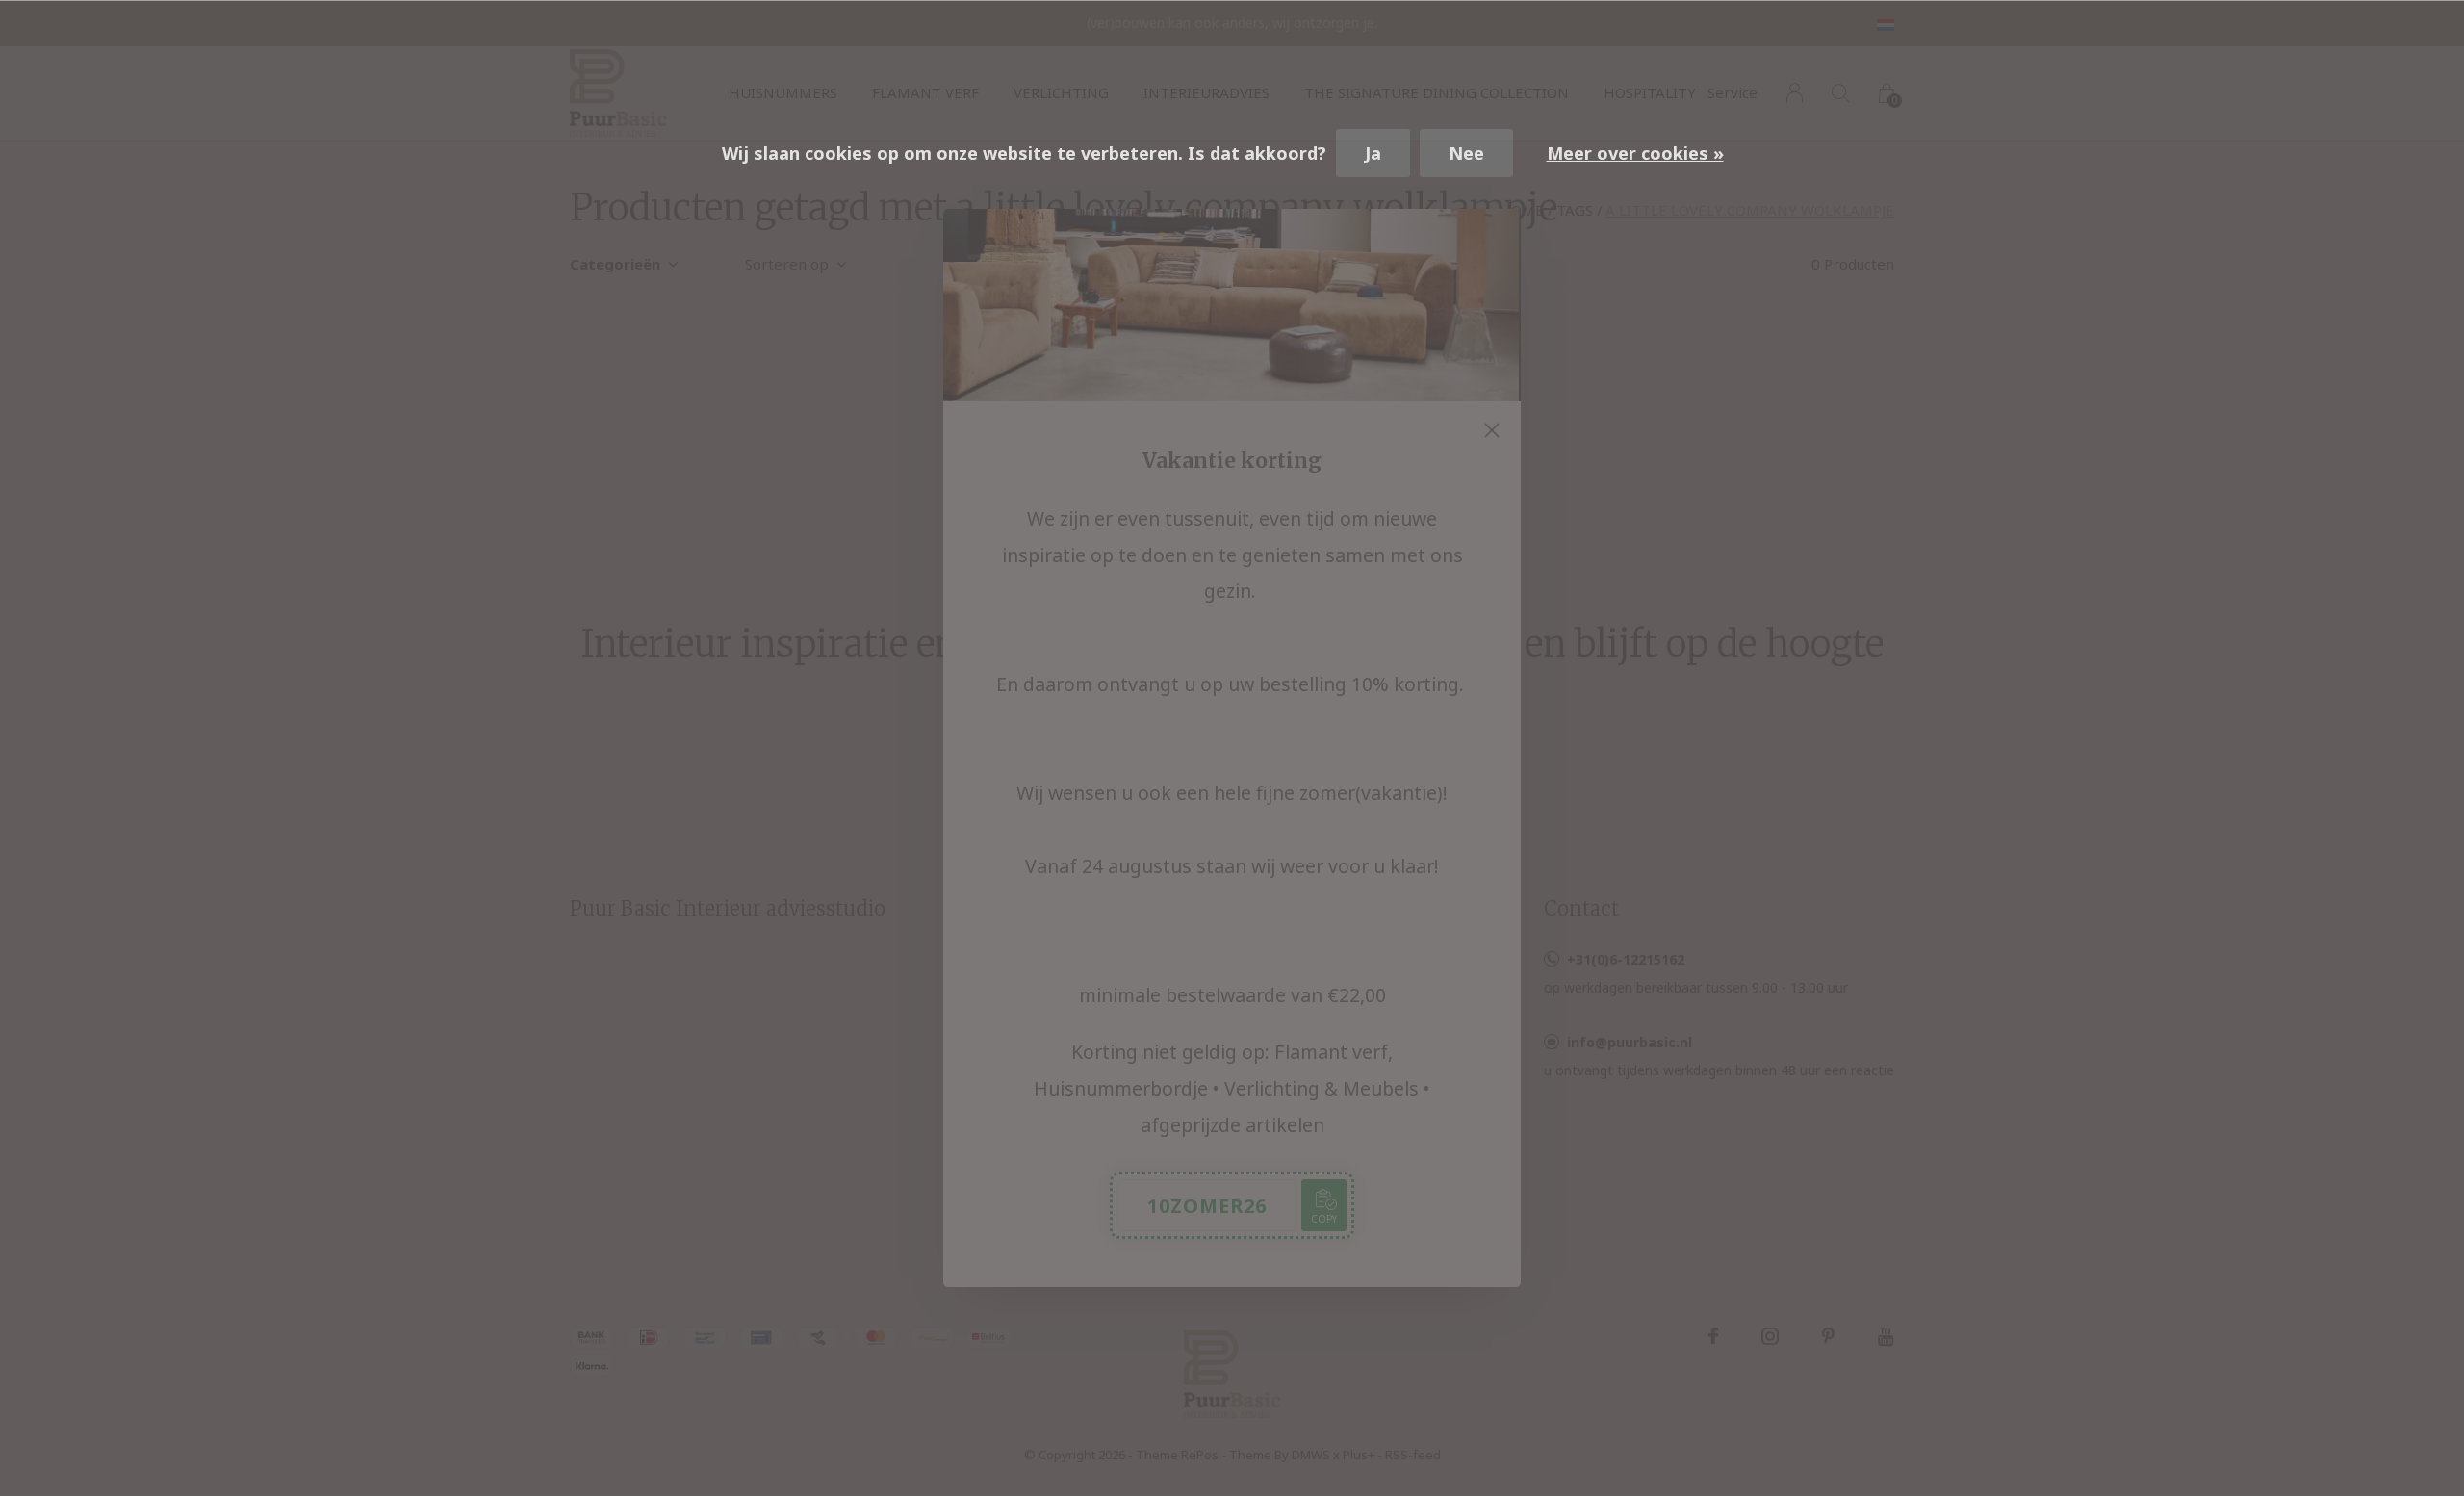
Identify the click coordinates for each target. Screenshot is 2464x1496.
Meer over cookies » (1635, 153)
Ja (1373, 153)
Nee (1466, 153)
